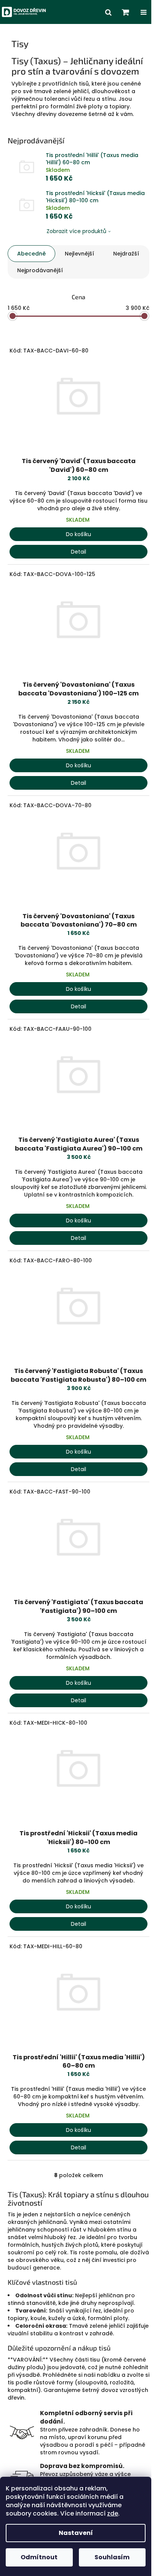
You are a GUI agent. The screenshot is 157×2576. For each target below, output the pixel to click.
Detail (78, 552)
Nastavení (76, 2533)
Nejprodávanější (40, 270)
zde (113, 2513)
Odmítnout (39, 2557)
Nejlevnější (79, 254)
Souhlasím (112, 2557)
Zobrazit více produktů (76, 231)
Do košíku (78, 534)
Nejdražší (126, 254)
